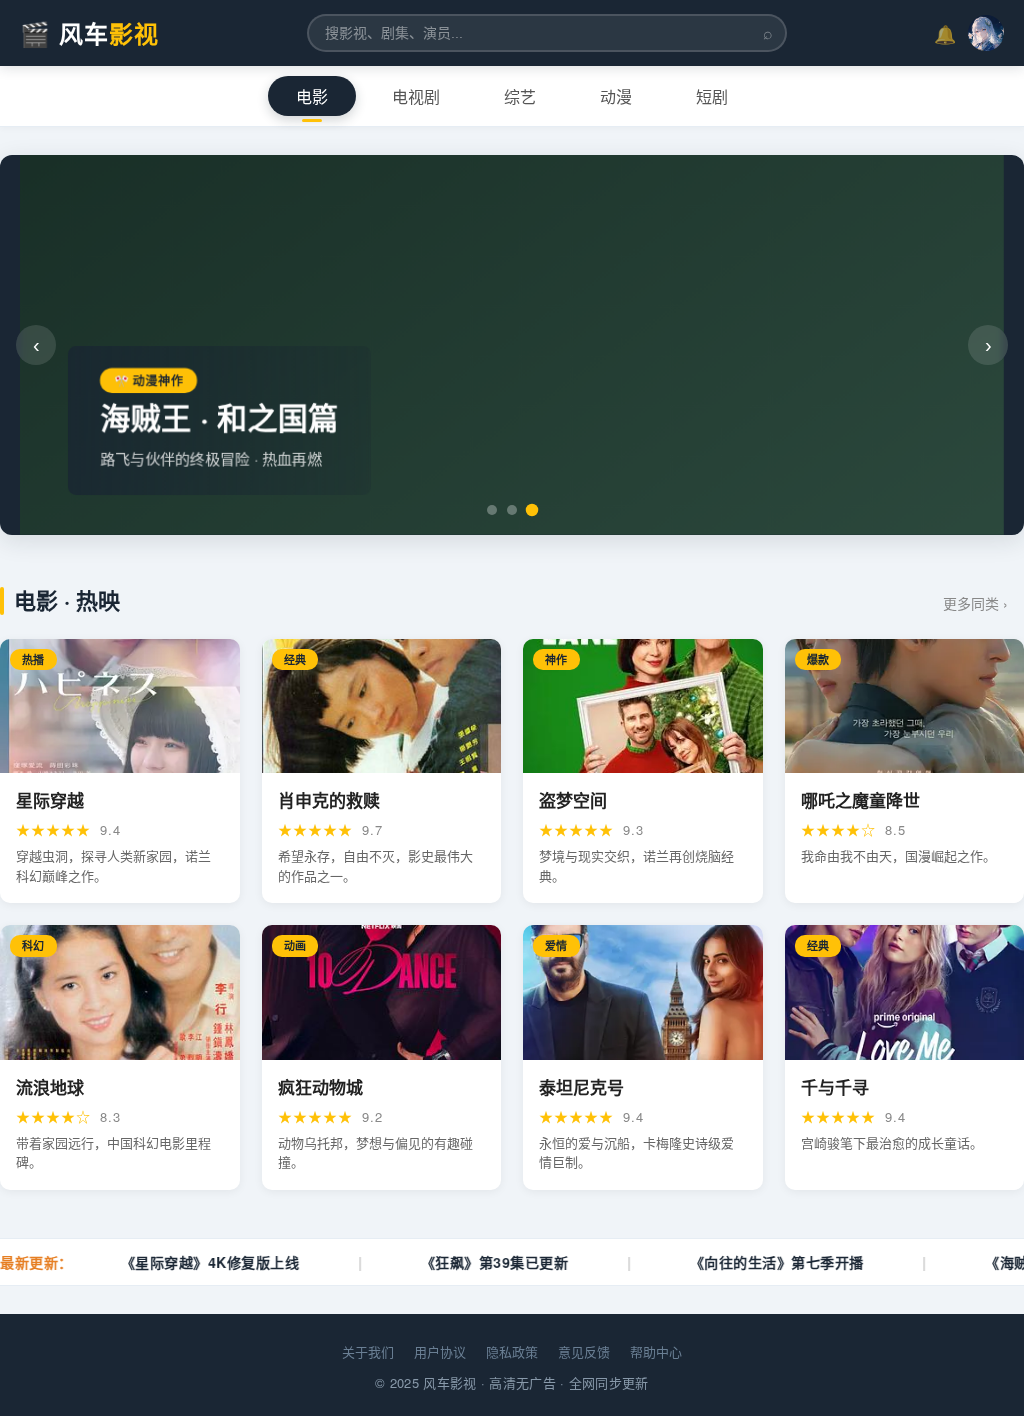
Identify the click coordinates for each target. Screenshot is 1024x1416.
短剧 (712, 97)
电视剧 (416, 97)
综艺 (520, 97)
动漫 (616, 97)
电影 (312, 97)
